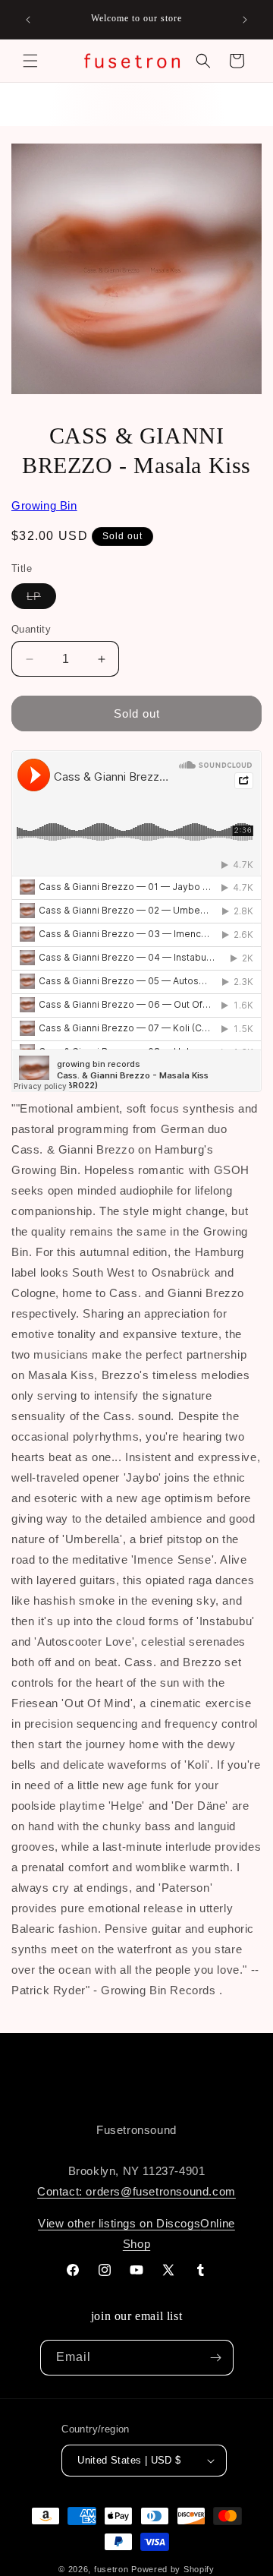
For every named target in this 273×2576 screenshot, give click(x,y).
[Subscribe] (216, 2358)
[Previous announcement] (28, 20)
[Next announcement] (245, 20)
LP (41, 599)
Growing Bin (44, 505)
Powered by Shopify (173, 2569)
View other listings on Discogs (119, 2223)
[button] (30, 61)
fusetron (111, 2569)
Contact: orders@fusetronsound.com (136, 2191)
